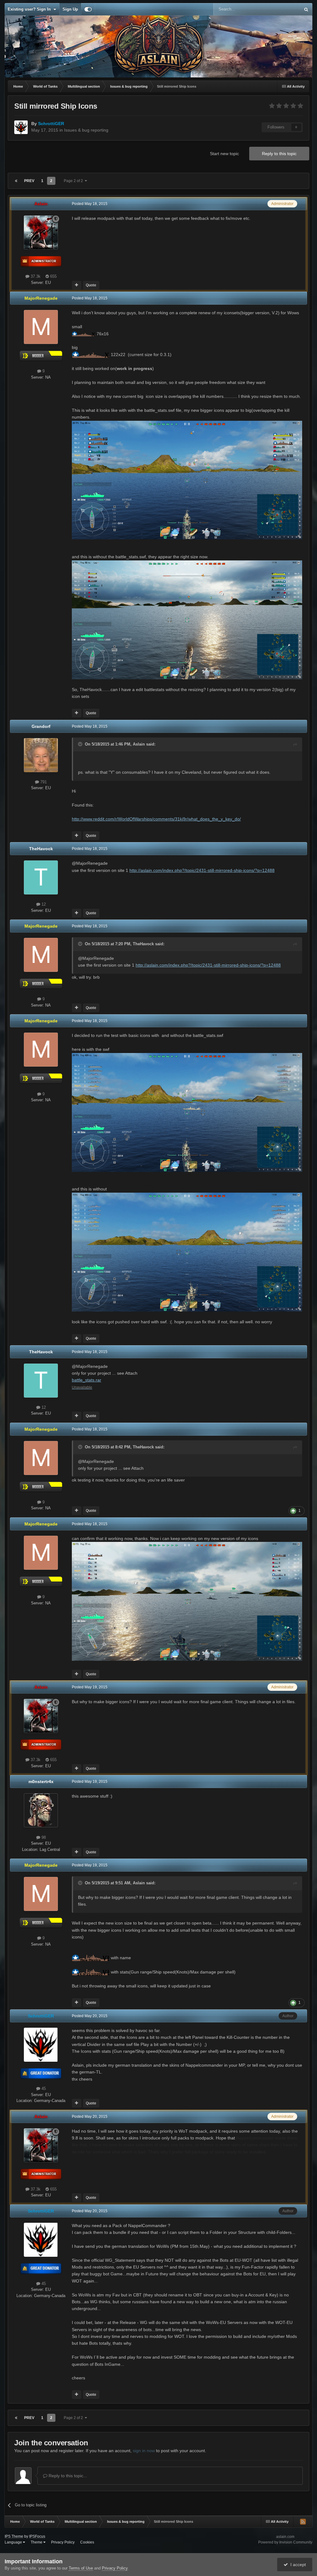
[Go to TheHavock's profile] (41, 877)
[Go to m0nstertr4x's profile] (41, 1810)
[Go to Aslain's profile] (41, 233)
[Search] (306, 9)
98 (43, 1837)
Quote (91, 285)
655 (53, 276)
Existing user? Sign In (30, 9)
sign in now (144, 2451)
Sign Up (70, 9)
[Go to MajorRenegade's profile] (41, 327)
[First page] (16, 181)
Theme (37, 2542)
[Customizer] (88, 9)
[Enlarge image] (84, 334)
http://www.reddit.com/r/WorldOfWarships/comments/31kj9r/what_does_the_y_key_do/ (156, 819)
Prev (29, 181)
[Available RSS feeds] (303, 2522)
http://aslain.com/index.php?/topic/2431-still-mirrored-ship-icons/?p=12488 (202, 870)
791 (43, 782)
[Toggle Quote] (81, 744)
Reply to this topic (279, 154)
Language (14, 2542)
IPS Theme (14, 2536)
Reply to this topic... (67, 2476)
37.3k (35, 276)
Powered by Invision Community (285, 2542)
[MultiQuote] (77, 285)
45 (43, 2089)
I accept (297, 2565)
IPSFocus (37, 2536)
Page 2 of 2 (74, 181)
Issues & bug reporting (86, 130)
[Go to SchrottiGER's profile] (21, 127)
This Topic (283, 9)
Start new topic (224, 154)
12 (43, 904)
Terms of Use (81, 2568)
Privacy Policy (63, 2542)
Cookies (87, 2542)
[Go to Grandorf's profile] (41, 755)
